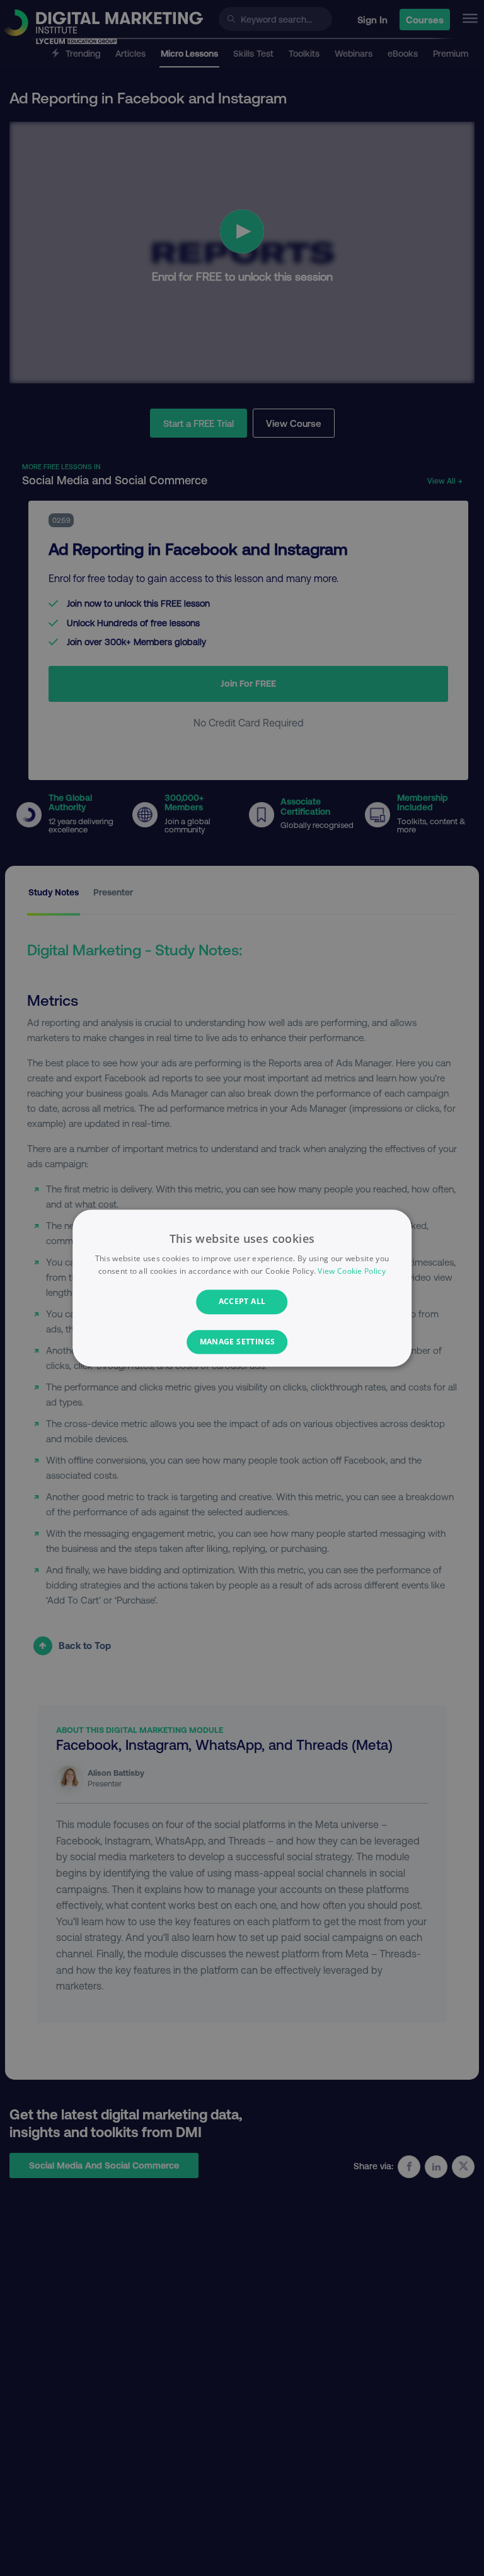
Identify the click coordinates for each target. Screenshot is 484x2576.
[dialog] (242, 1288)
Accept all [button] (242, 1302)
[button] (242, 1342)
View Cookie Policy (351, 1271)
